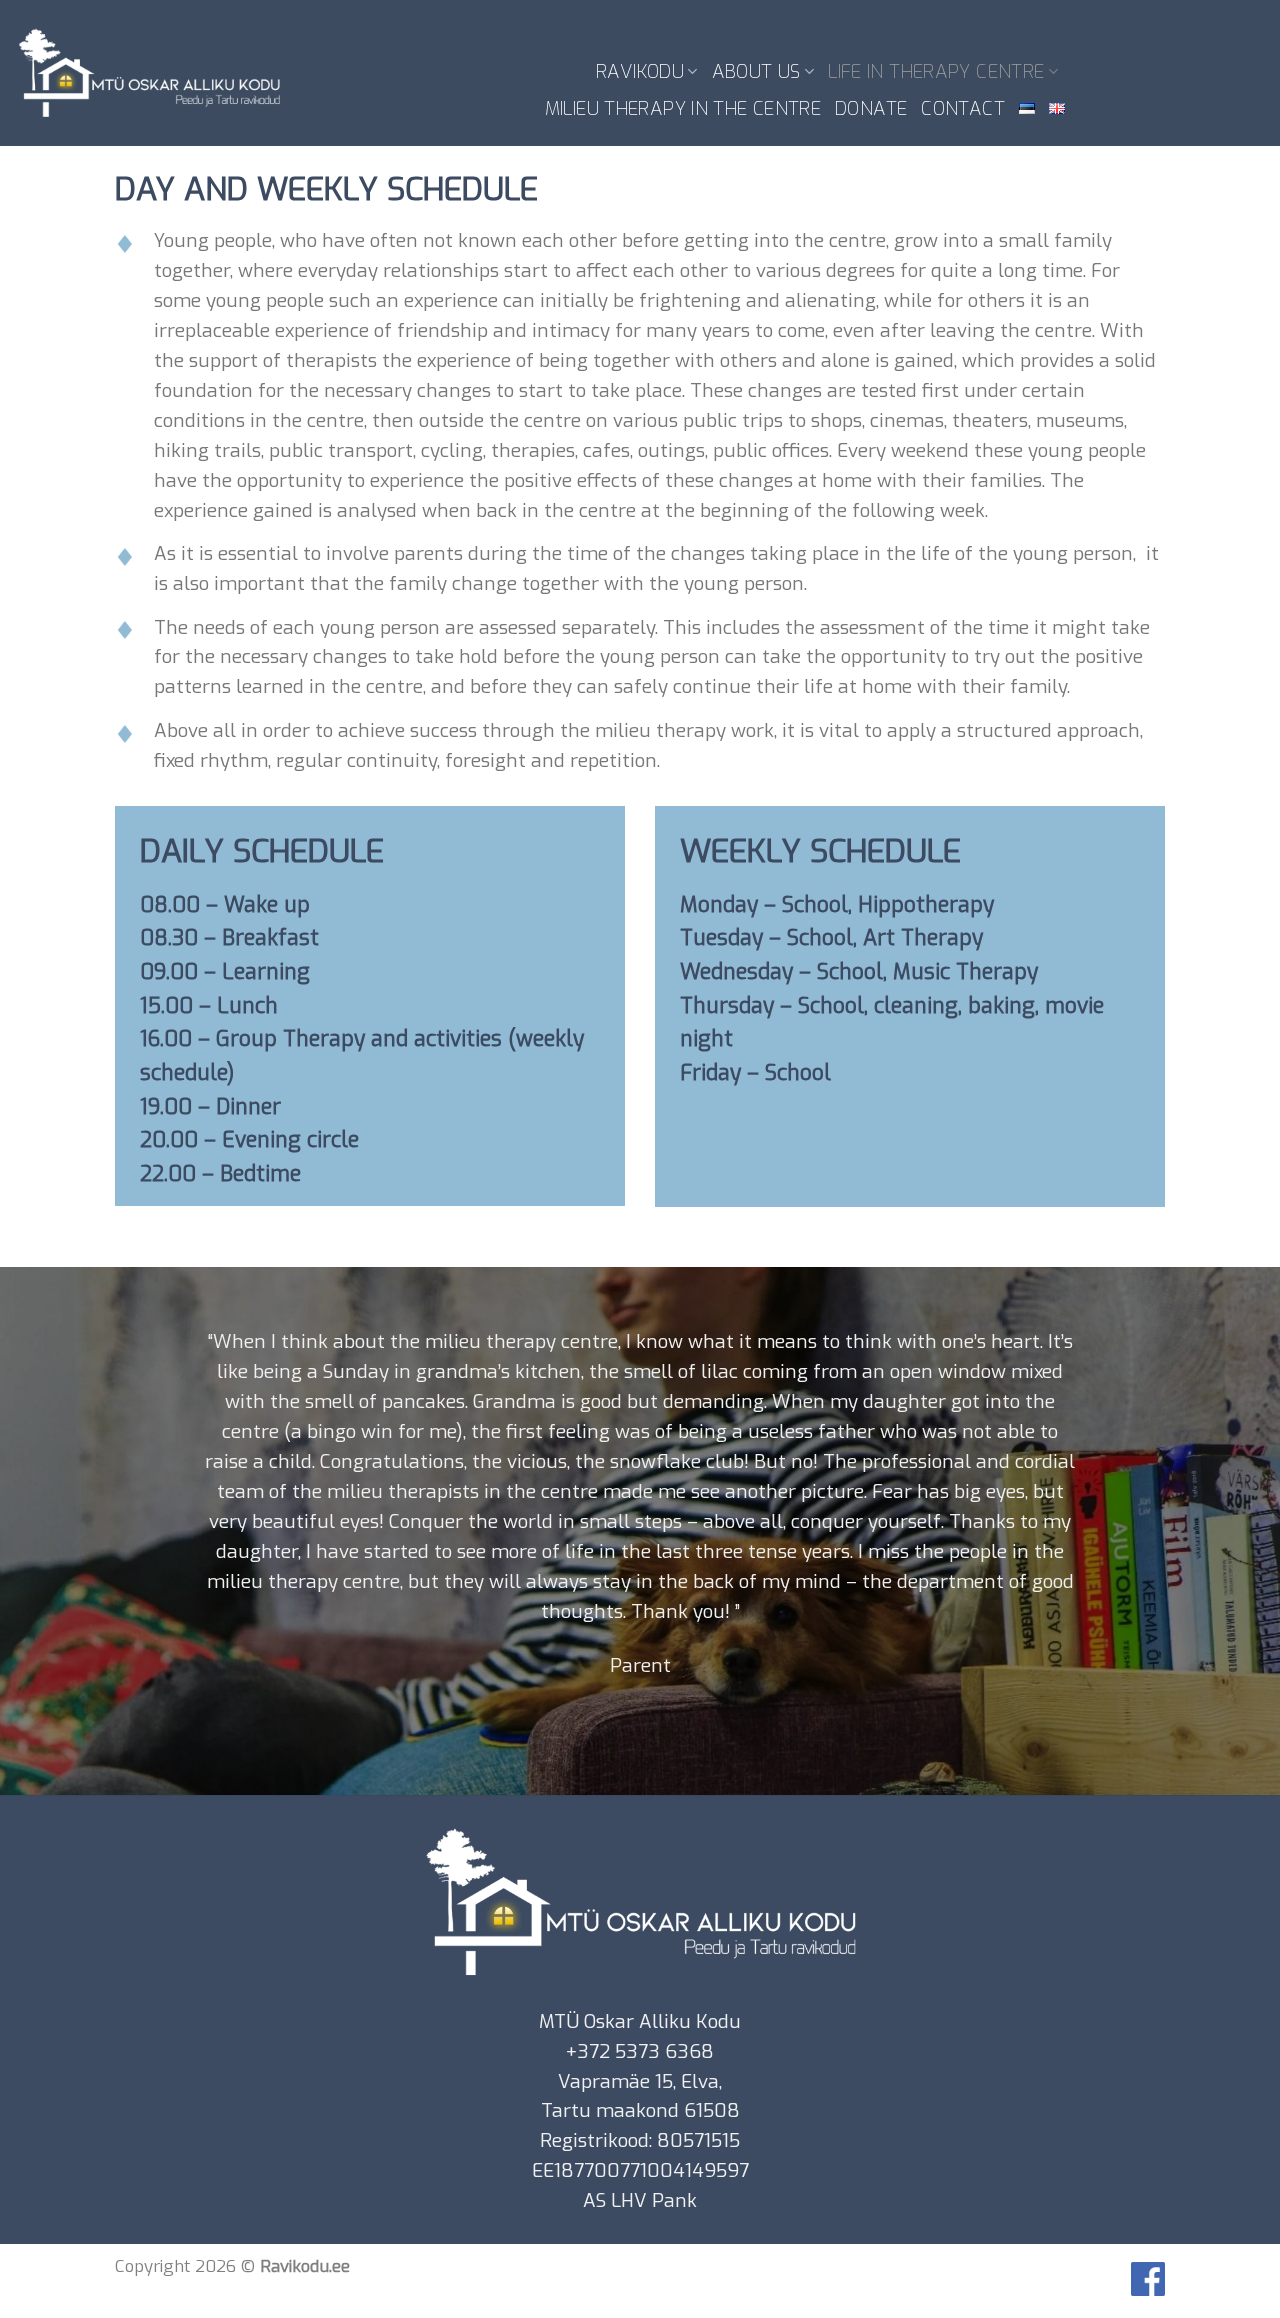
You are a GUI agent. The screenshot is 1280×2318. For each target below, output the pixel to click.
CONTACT (963, 108)
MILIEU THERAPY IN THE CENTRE (683, 108)
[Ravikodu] (149, 73)
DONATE (871, 108)
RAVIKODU (640, 71)
